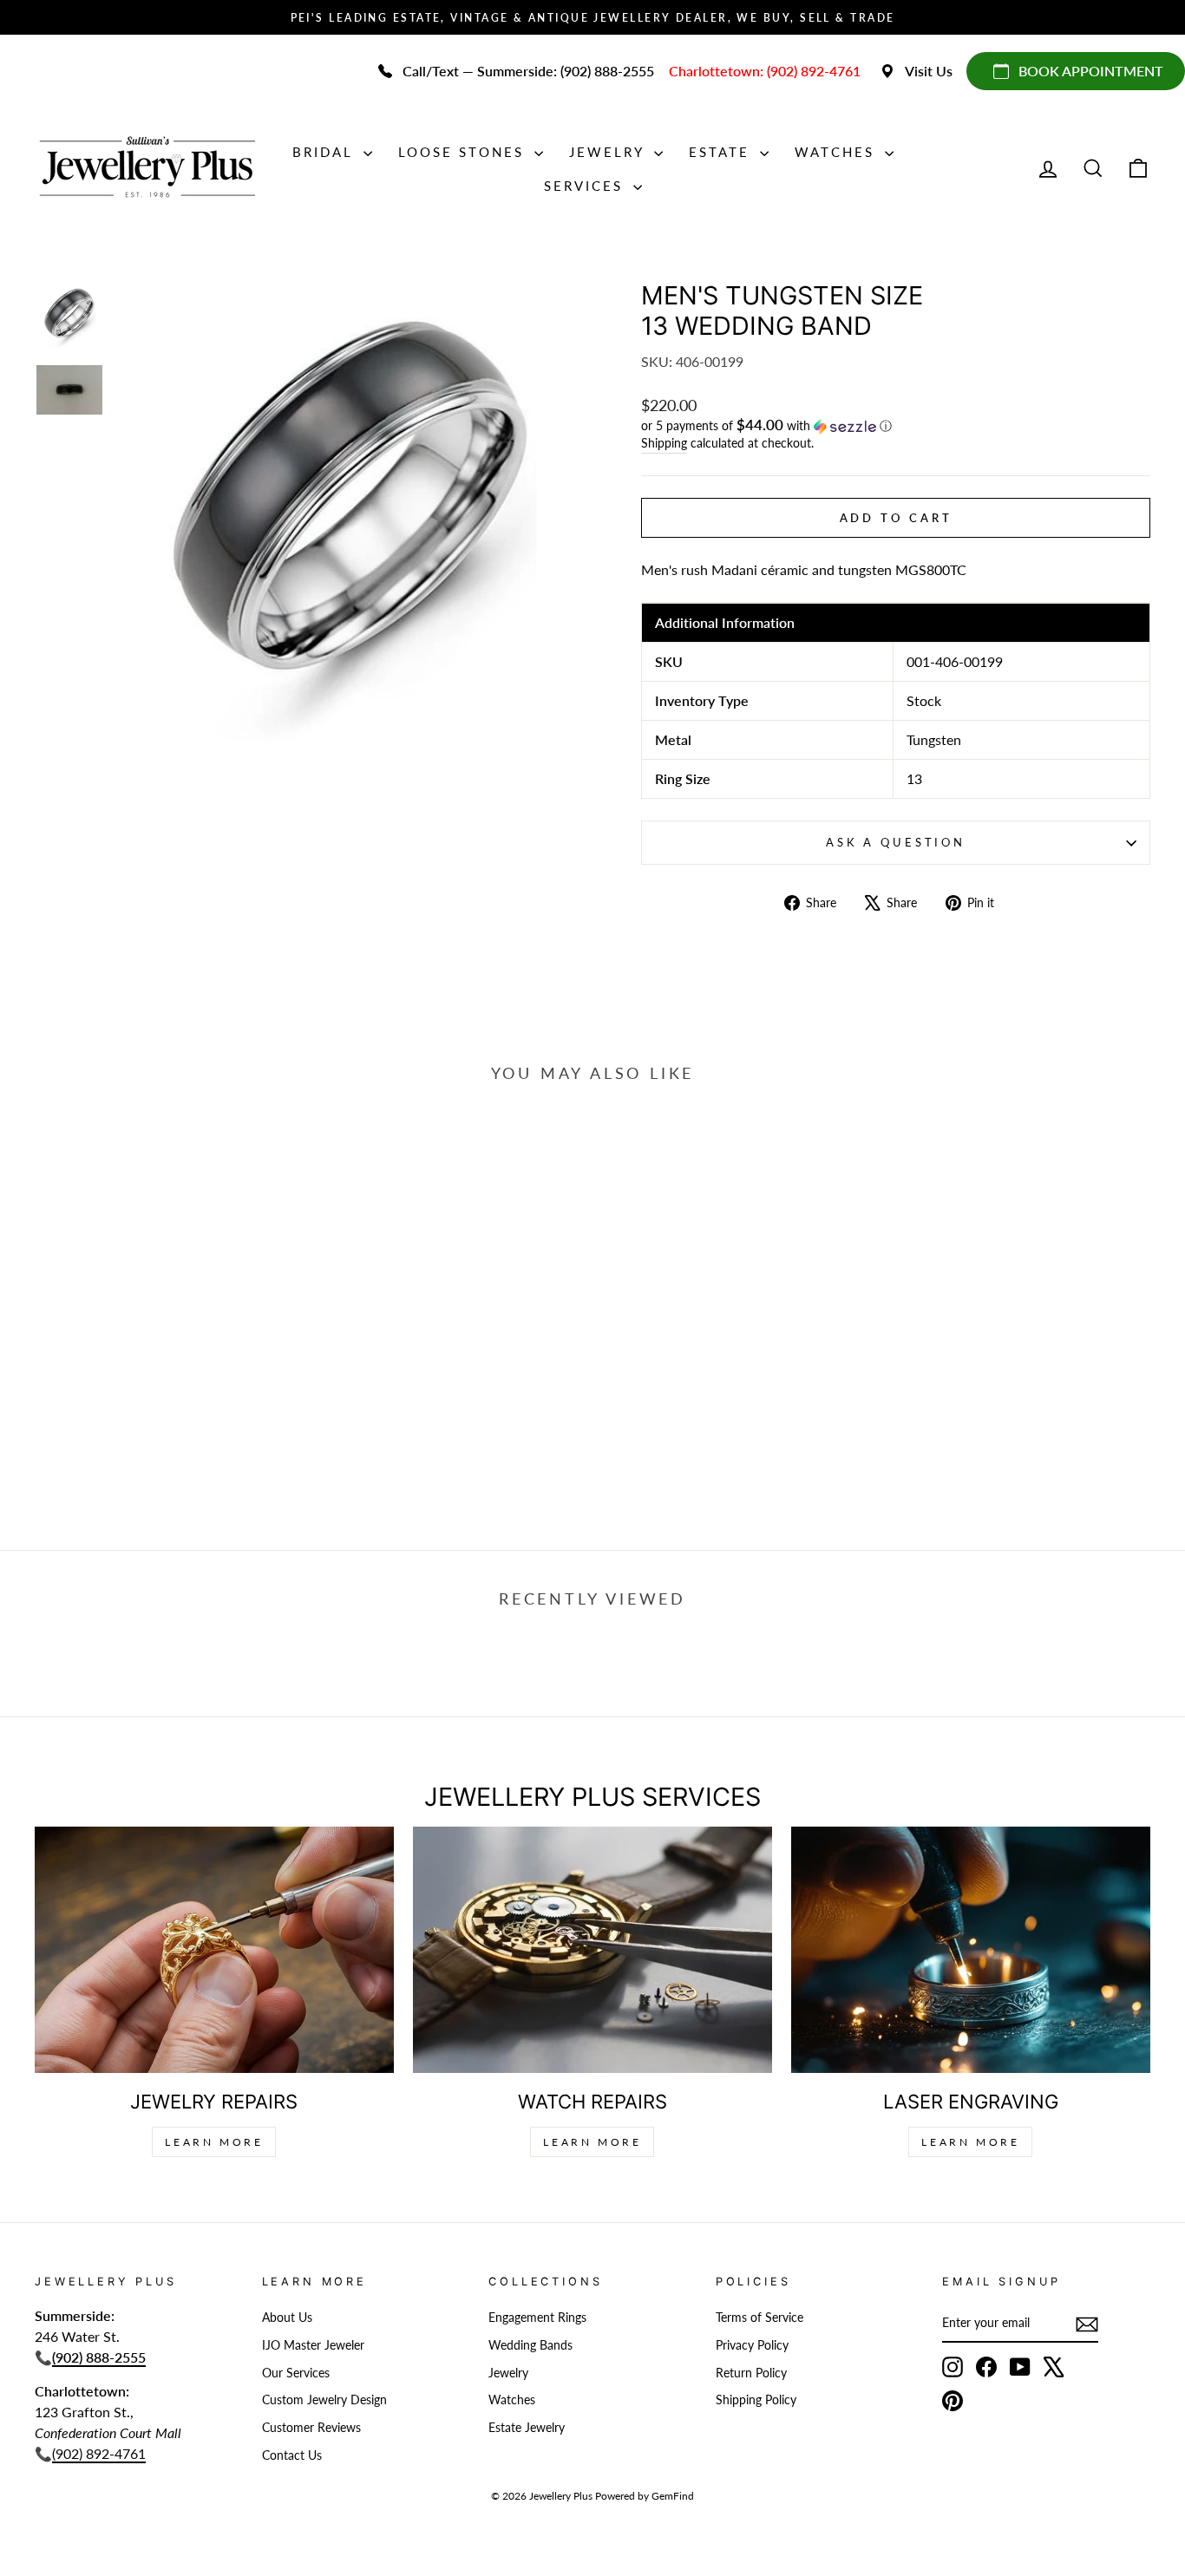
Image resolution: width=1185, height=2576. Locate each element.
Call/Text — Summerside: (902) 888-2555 (528, 71)
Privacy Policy (752, 2345)
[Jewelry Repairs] (214, 1950)
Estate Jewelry (527, 2428)
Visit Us (929, 71)
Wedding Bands (530, 2345)
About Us (287, 2318)
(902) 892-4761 (99, 2453)
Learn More (214, 2142)
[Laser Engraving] (971, 1950)
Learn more (970, 2142)
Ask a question (896, 842)
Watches (838, 152)
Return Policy (751, 2373)
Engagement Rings (537, 2318)
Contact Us (292, 2455)
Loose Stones (464, 152)
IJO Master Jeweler (313, 2345)
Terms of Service (759, 2318)
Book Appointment (1091, 71)
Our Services (296, 2373)
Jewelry (609, 152)
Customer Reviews (311, 2428)
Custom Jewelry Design (324, 2400)
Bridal (326, 152)
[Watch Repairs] (592, 1950)
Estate (722, 152)
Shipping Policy (756, 2400)
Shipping (664, 443)
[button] (896, 426)
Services (586, 186)
